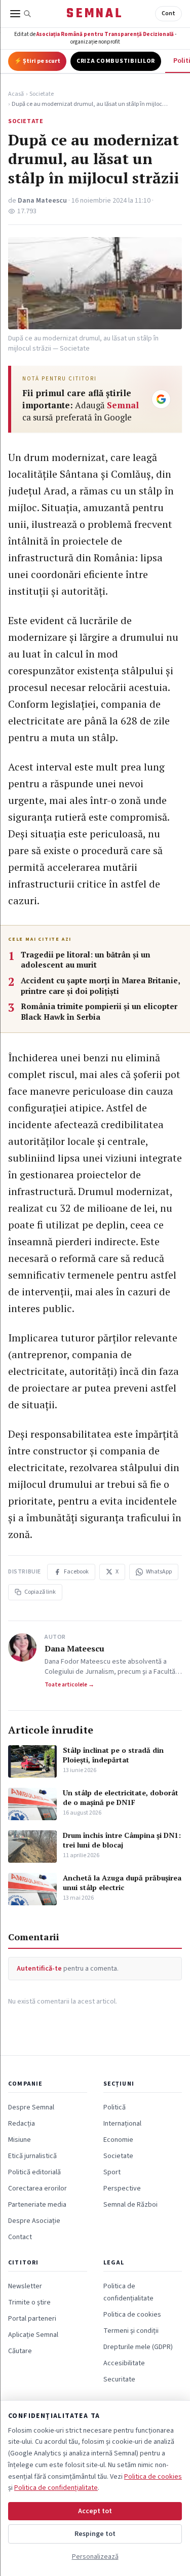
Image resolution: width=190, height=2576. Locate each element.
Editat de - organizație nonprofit (95, 38)
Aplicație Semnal (33, 2335)
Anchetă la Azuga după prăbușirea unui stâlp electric (122, 1882)
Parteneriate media (37, 2205)
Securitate (119, 2379)
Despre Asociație (34, 2221)
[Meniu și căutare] (21, 14)
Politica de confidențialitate (56, 2488)
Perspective (122, 2188)
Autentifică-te (39, 1969)
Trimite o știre (29, 2302)
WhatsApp (159, 1572)
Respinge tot (95, 2534)
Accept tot (95, 2511)
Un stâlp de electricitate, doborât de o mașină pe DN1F (121, 1797)
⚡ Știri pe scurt (37, 61)
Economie (118, 2140)
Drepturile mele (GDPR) (138, 2347)
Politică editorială (34, 2172)
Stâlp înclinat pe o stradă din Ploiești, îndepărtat (113, 1755)
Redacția (22, 2124)
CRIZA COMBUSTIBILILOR (116, 61)
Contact (20, 2237)
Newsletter (25, 2286)
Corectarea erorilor (37, 2188)
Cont (168, 13)
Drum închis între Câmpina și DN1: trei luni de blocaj (122, 1840)
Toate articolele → (69, 1685)
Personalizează (95, 2557)
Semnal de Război (130, 2205)
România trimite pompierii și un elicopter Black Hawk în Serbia (99, 1011)
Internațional (122, 2124)
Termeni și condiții (131, 2331)
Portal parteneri (32, 2319)
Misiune (20, 2140)
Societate (42, 94)
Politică (115, 2107)
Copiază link (40, 1592)
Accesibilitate (124, 2363)
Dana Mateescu (42, 201)
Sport (112, 2172)
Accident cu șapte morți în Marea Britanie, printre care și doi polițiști (100, 986)
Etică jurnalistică (32, 2156)
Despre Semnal (31, 2107)
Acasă (16, 94)
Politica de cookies (132, 2315)
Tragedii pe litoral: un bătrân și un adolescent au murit (86, 960)
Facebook (76, 1572)
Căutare (20, 2351)
